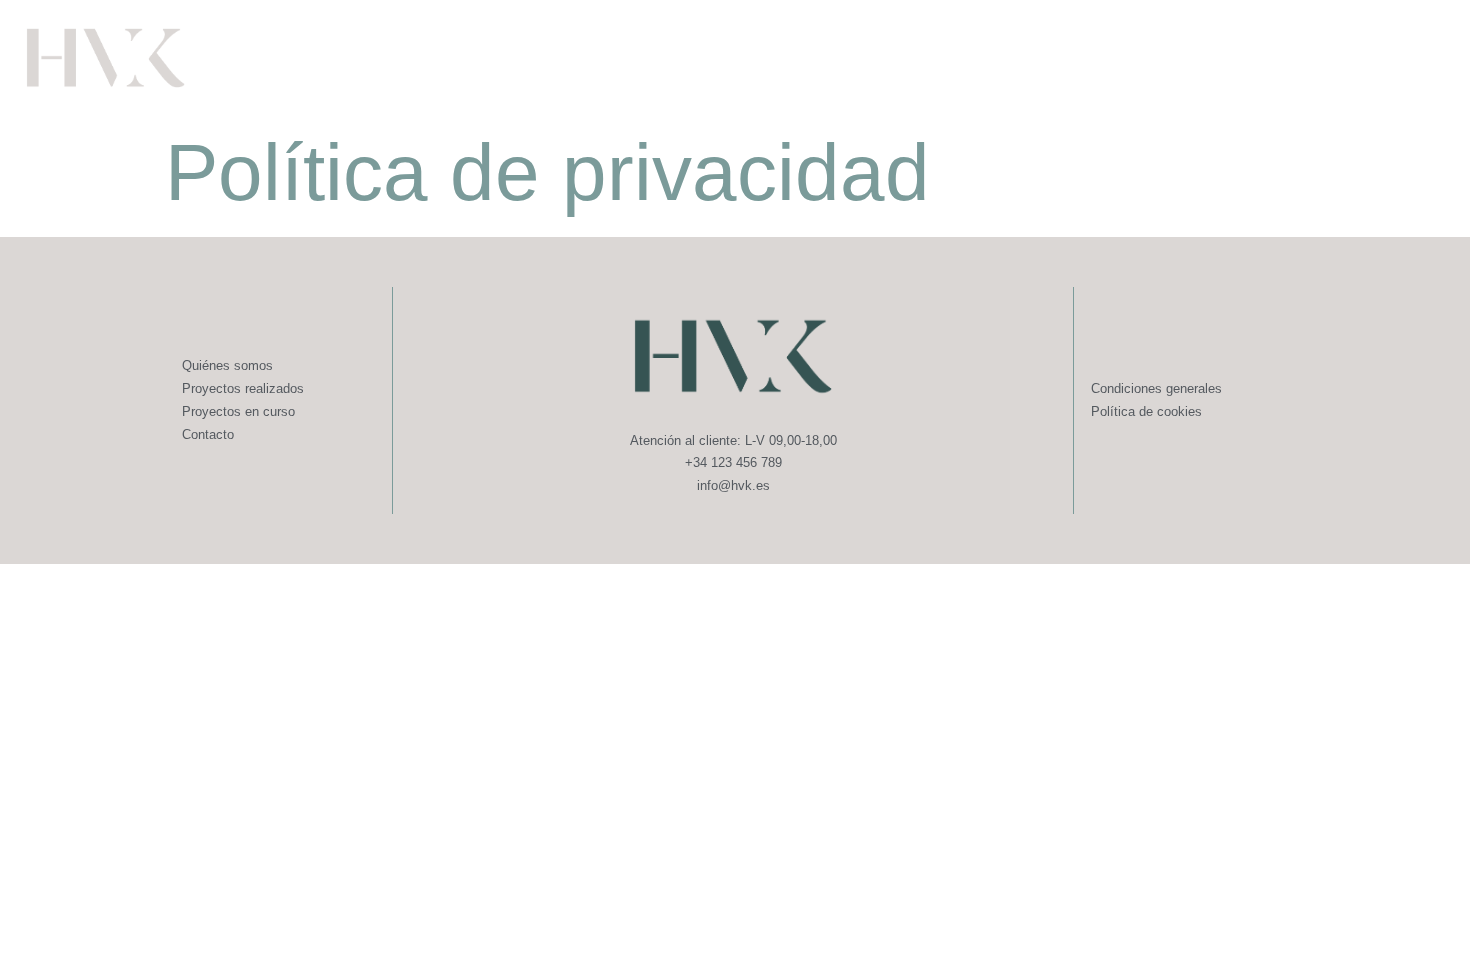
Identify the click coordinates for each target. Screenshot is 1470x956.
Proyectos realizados (243, 388)
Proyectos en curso (238, 411)
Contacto (208, 434)
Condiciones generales (1156, 388)
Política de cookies (1146, 411)
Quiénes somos (227, 365)
